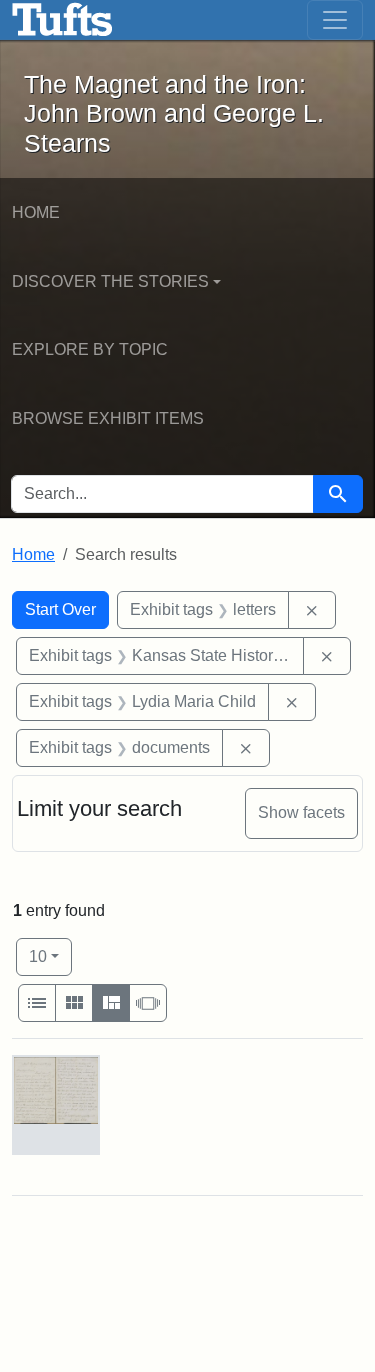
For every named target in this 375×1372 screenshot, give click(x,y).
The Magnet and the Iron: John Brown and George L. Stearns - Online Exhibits (62, 20)
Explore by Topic (90, 349)
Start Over (60, 609)
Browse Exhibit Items (108, 418)
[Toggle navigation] (335, 20)
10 (50, 956)
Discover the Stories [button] (110, 281)
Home (36, 212)
